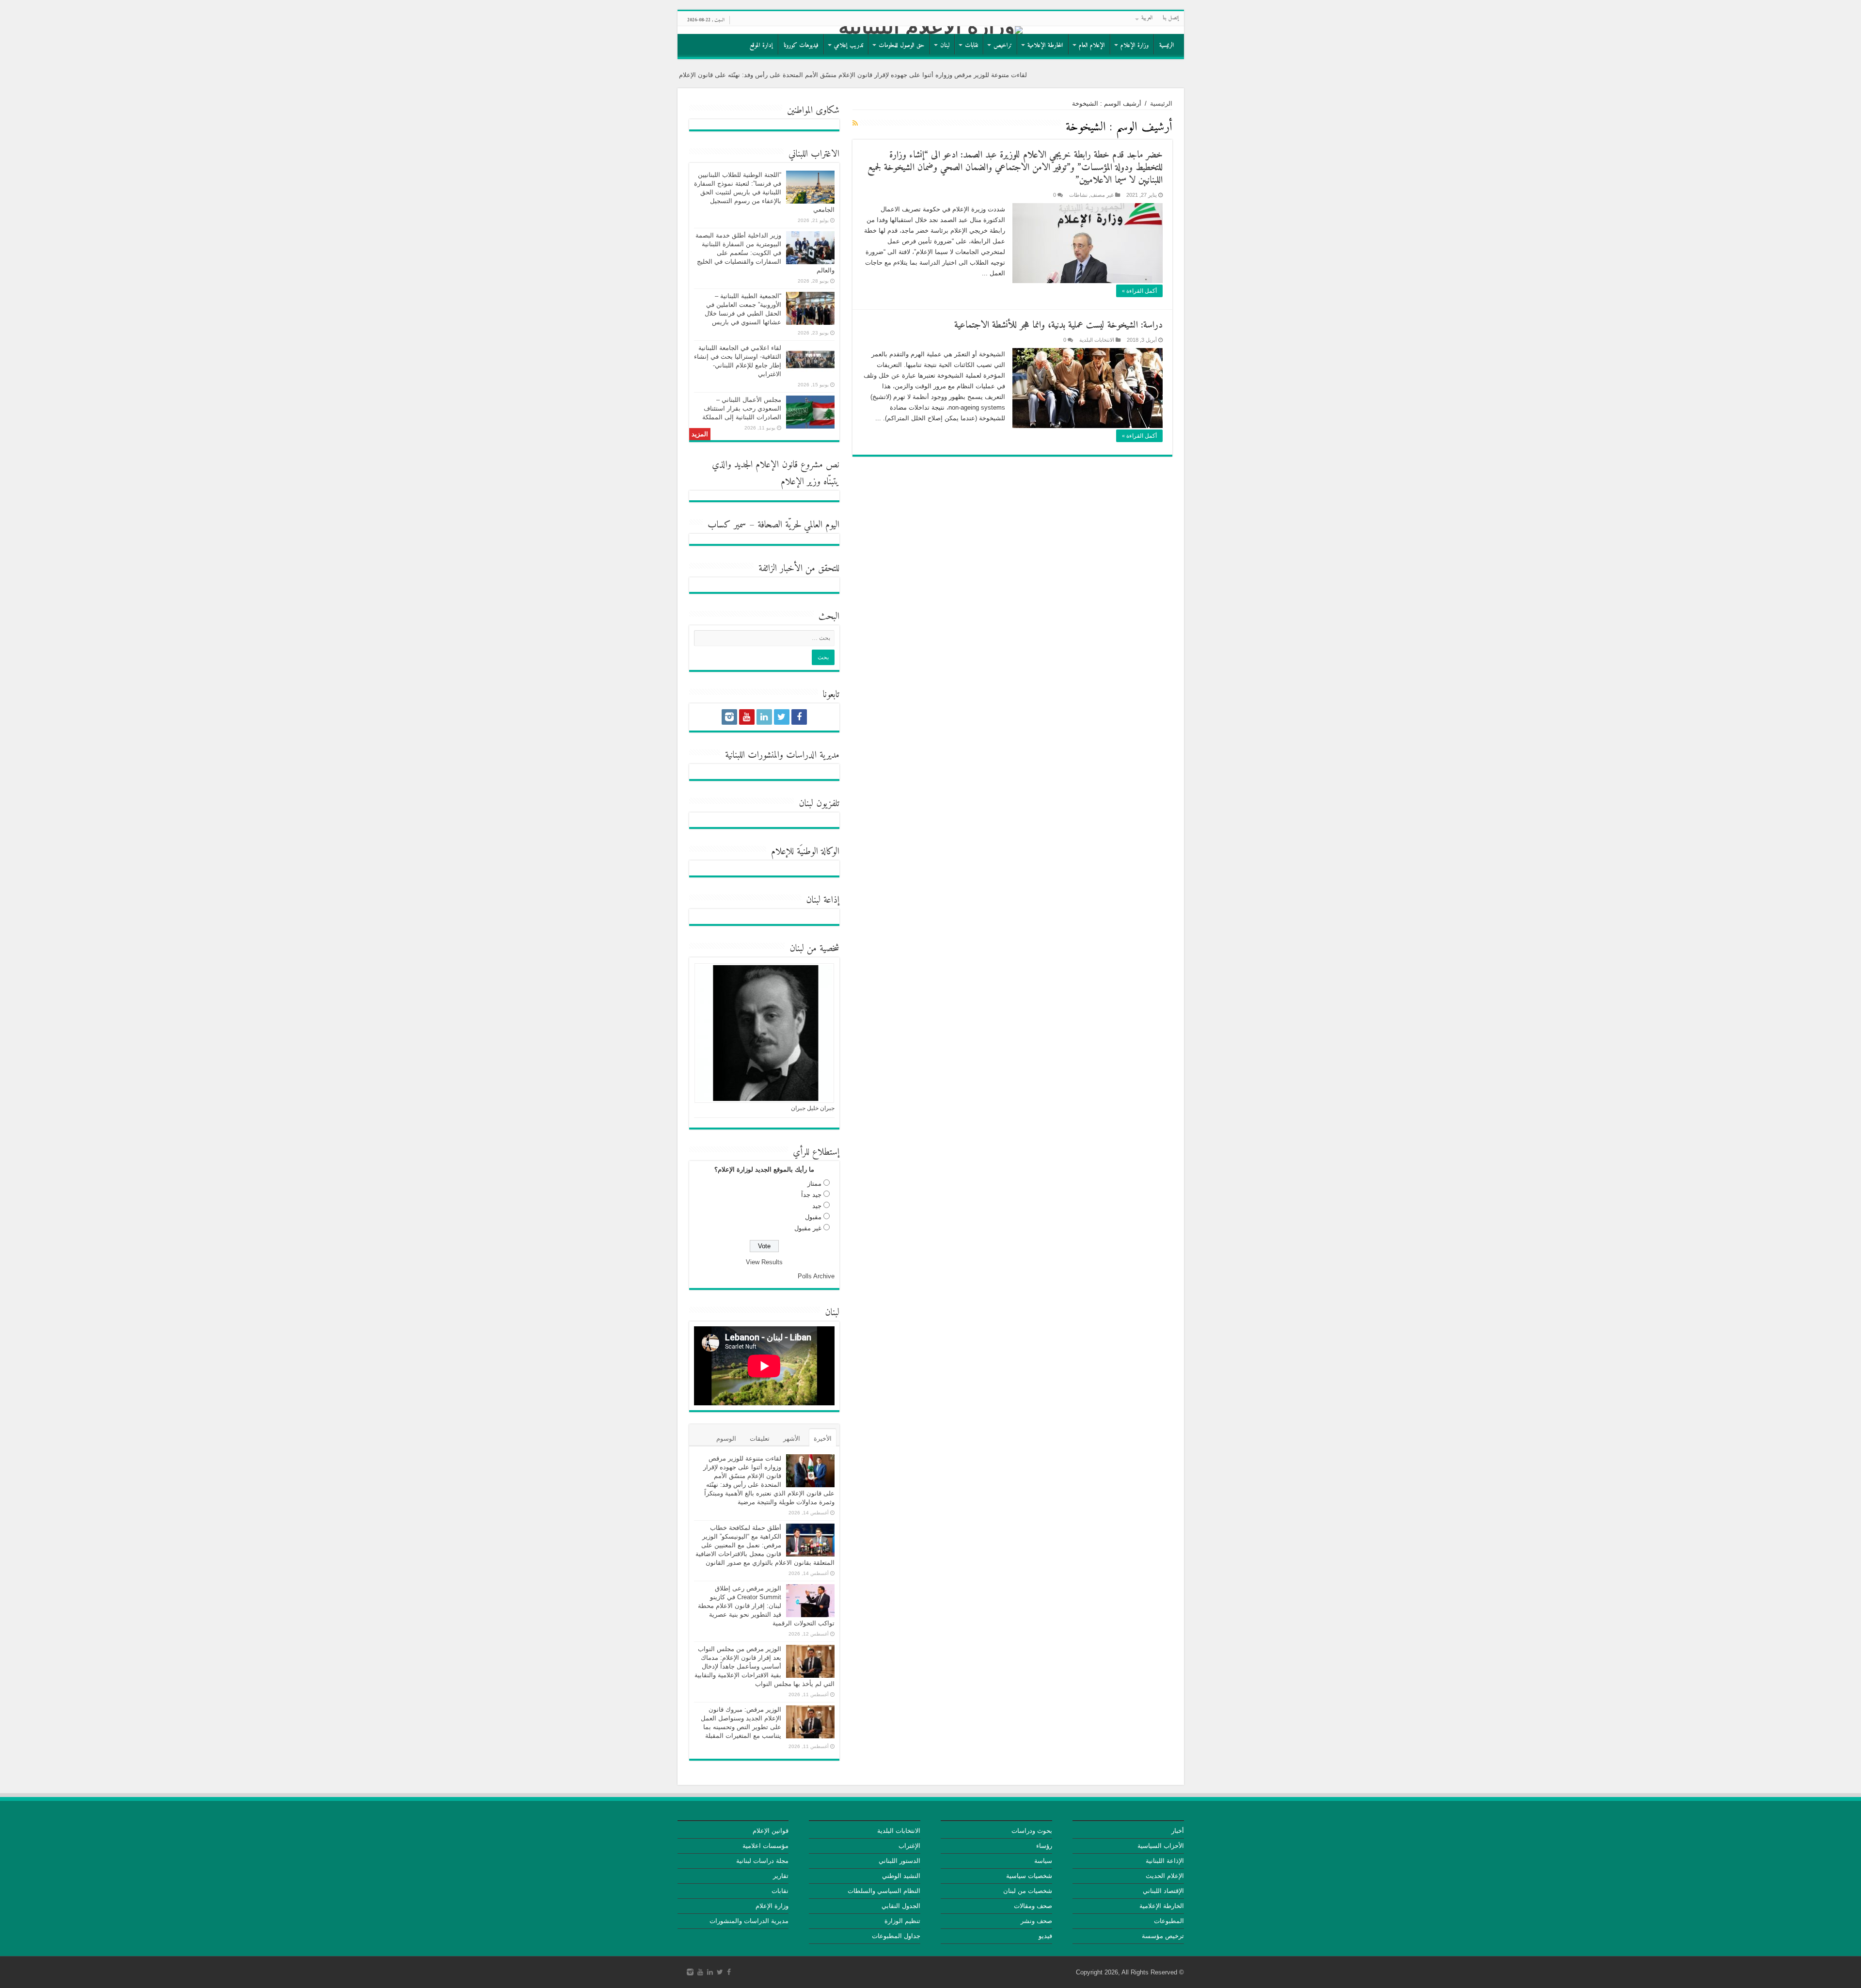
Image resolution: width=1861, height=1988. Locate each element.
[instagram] (729, 717)
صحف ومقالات (1033, 1906)
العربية (1147, 18)
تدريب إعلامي (849, 45)
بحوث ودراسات (1032, 1831)
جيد (817, 1206)
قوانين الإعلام (771, 1831)
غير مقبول (808, 1228)
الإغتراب (909, 1846)
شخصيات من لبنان (1028, 1891)
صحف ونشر (1036, 1921)
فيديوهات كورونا (801, 45)
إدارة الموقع (761, 45)
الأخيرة (823, 1439)
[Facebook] (799, 717)
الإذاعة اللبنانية (1165, 1861)
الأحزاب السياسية (1161, 1846)
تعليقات (760, 1439)
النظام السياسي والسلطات (884, 1891)
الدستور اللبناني (899, 1861)
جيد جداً (811, 1195)
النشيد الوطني (901, 1876)
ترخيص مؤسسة (1163, 1936)
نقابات (971, 45)
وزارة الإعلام (1135, 45)
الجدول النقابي (901, 1906)
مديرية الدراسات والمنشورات (749, 1921)
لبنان (945, 45)
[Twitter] (782, 717)
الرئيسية (1167, 45)
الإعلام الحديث (1165, 1876)
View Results (764, 1262)
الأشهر (792, 1439)
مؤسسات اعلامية (765, 1846)
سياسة (1043, 1861)
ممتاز (814, 1184)
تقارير (781, 1876)
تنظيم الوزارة (902, 1921)
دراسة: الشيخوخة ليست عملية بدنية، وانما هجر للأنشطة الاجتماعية (1058, 326)
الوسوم (726, 1439)
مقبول (813, 1217)
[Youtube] (747, 717)
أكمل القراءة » (1139, 291)
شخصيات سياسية (1029, 1876)
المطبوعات (1169, 1921)
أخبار (1178, 1831)
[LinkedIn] (764, 717)
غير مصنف (1102, 195)
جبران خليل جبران (813, 1108)
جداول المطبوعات (896, 1936)
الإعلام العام (1092, 45)
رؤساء (1044, 1846)
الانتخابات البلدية (1097, 340)
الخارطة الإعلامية (1045, 45)
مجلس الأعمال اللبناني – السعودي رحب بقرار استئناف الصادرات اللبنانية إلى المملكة (742, 408)
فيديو (1045, 1936)
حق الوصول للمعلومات (902, 45)
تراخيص (1003, 45)
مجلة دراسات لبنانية (762, 1861)
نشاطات (1078, 195)
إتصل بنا (1171, 18)
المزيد (700, 434)
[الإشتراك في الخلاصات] (855, 123)
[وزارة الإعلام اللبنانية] (931, 30)
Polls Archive (816, 1276)
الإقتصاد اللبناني (1163, 1891)
